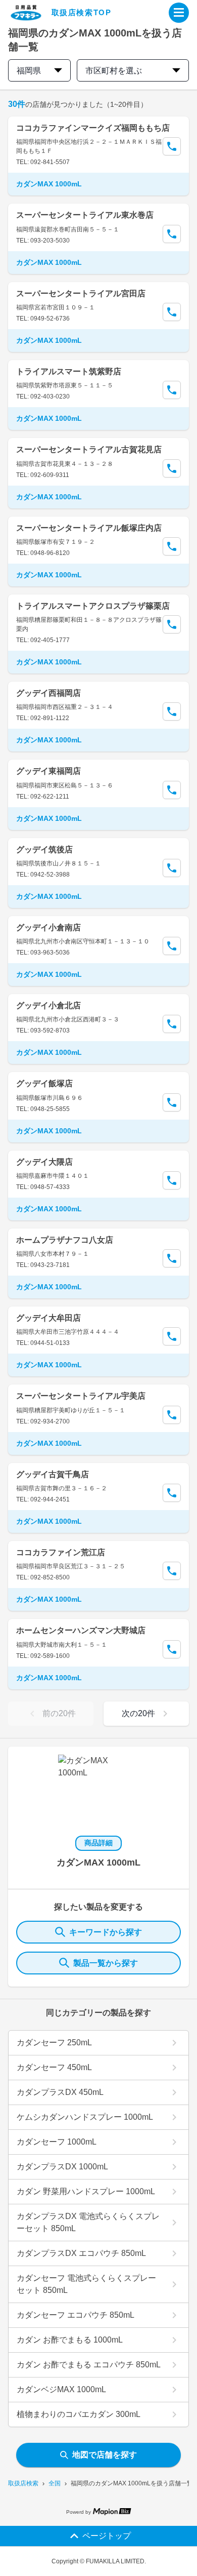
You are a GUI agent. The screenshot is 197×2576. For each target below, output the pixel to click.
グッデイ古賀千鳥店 (53, 1474)
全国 (55, 2483)
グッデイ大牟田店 (48, 1318)
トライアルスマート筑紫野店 (69, 371)
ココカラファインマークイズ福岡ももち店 (93, 128)
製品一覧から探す (106, 1963)
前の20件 (59, 1713)
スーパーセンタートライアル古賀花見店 (89, 449)
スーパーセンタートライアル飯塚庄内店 (89, 528)
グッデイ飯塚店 (44, 1083)
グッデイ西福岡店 (48, 693)
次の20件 (138, 1713)
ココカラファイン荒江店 (61, 1552)
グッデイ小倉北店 (48, 1005)
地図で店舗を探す (105, 2455)
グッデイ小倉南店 (48, 927)
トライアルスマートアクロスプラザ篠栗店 (93, 606)
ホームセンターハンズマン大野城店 (81, 1630)
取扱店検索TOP (82, 12)
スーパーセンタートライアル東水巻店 (85, 215)
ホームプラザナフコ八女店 (65, 1240)
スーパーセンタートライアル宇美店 (81, 1396)
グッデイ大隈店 (44, 1162)
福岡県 (29, 71)
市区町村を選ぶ (114, 71)
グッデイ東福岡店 (48, 771)
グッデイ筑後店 (44, 849)
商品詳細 (98, 1843)
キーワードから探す (106, 1932)
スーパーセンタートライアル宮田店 (81, 293)
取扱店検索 (23, 2483)
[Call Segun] (172, 146)
